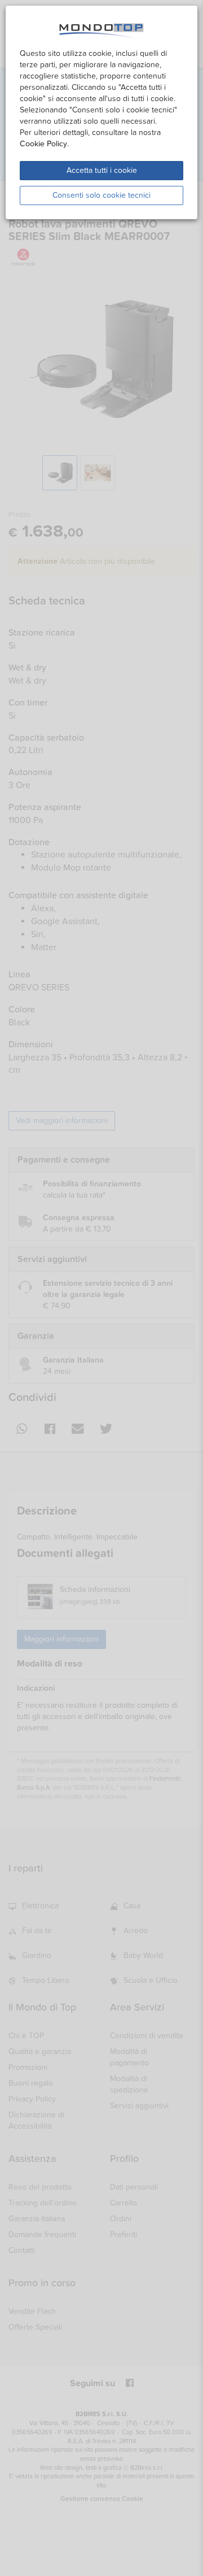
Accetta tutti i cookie (102, 170)
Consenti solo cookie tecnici (101, 195)
